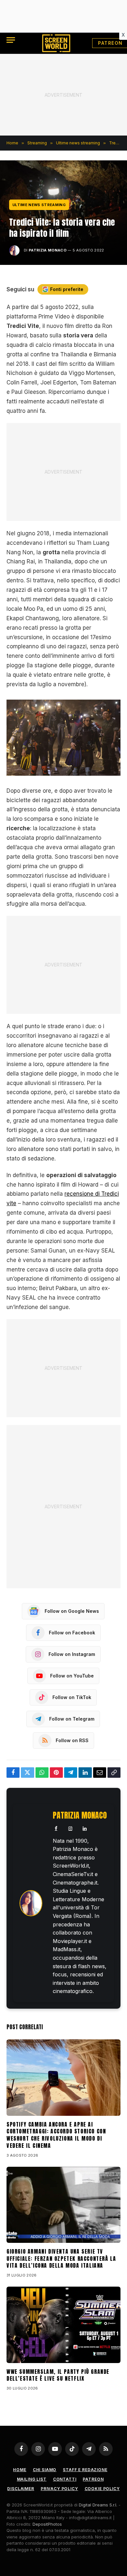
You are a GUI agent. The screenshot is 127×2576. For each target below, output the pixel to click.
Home (20, 2470)
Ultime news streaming (39, 205)
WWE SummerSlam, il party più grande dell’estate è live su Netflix (58, 2375)
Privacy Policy (59, 2489)
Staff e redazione (85, 2470)
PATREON (93, 2479)
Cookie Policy (102, 2489)
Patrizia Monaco (48, 250)
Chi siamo (45, 2470)
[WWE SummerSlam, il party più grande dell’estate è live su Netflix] (63, 2325)
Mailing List (32, 2479)
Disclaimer (21, 2489)
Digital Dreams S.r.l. (98, 2505)
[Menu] (11, 40)
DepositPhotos (47, 2524)
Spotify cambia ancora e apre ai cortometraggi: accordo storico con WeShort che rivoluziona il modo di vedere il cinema (56, 2135)
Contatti (65, 2479)
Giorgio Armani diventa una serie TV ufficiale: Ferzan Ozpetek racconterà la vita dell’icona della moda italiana (61, 2259)
